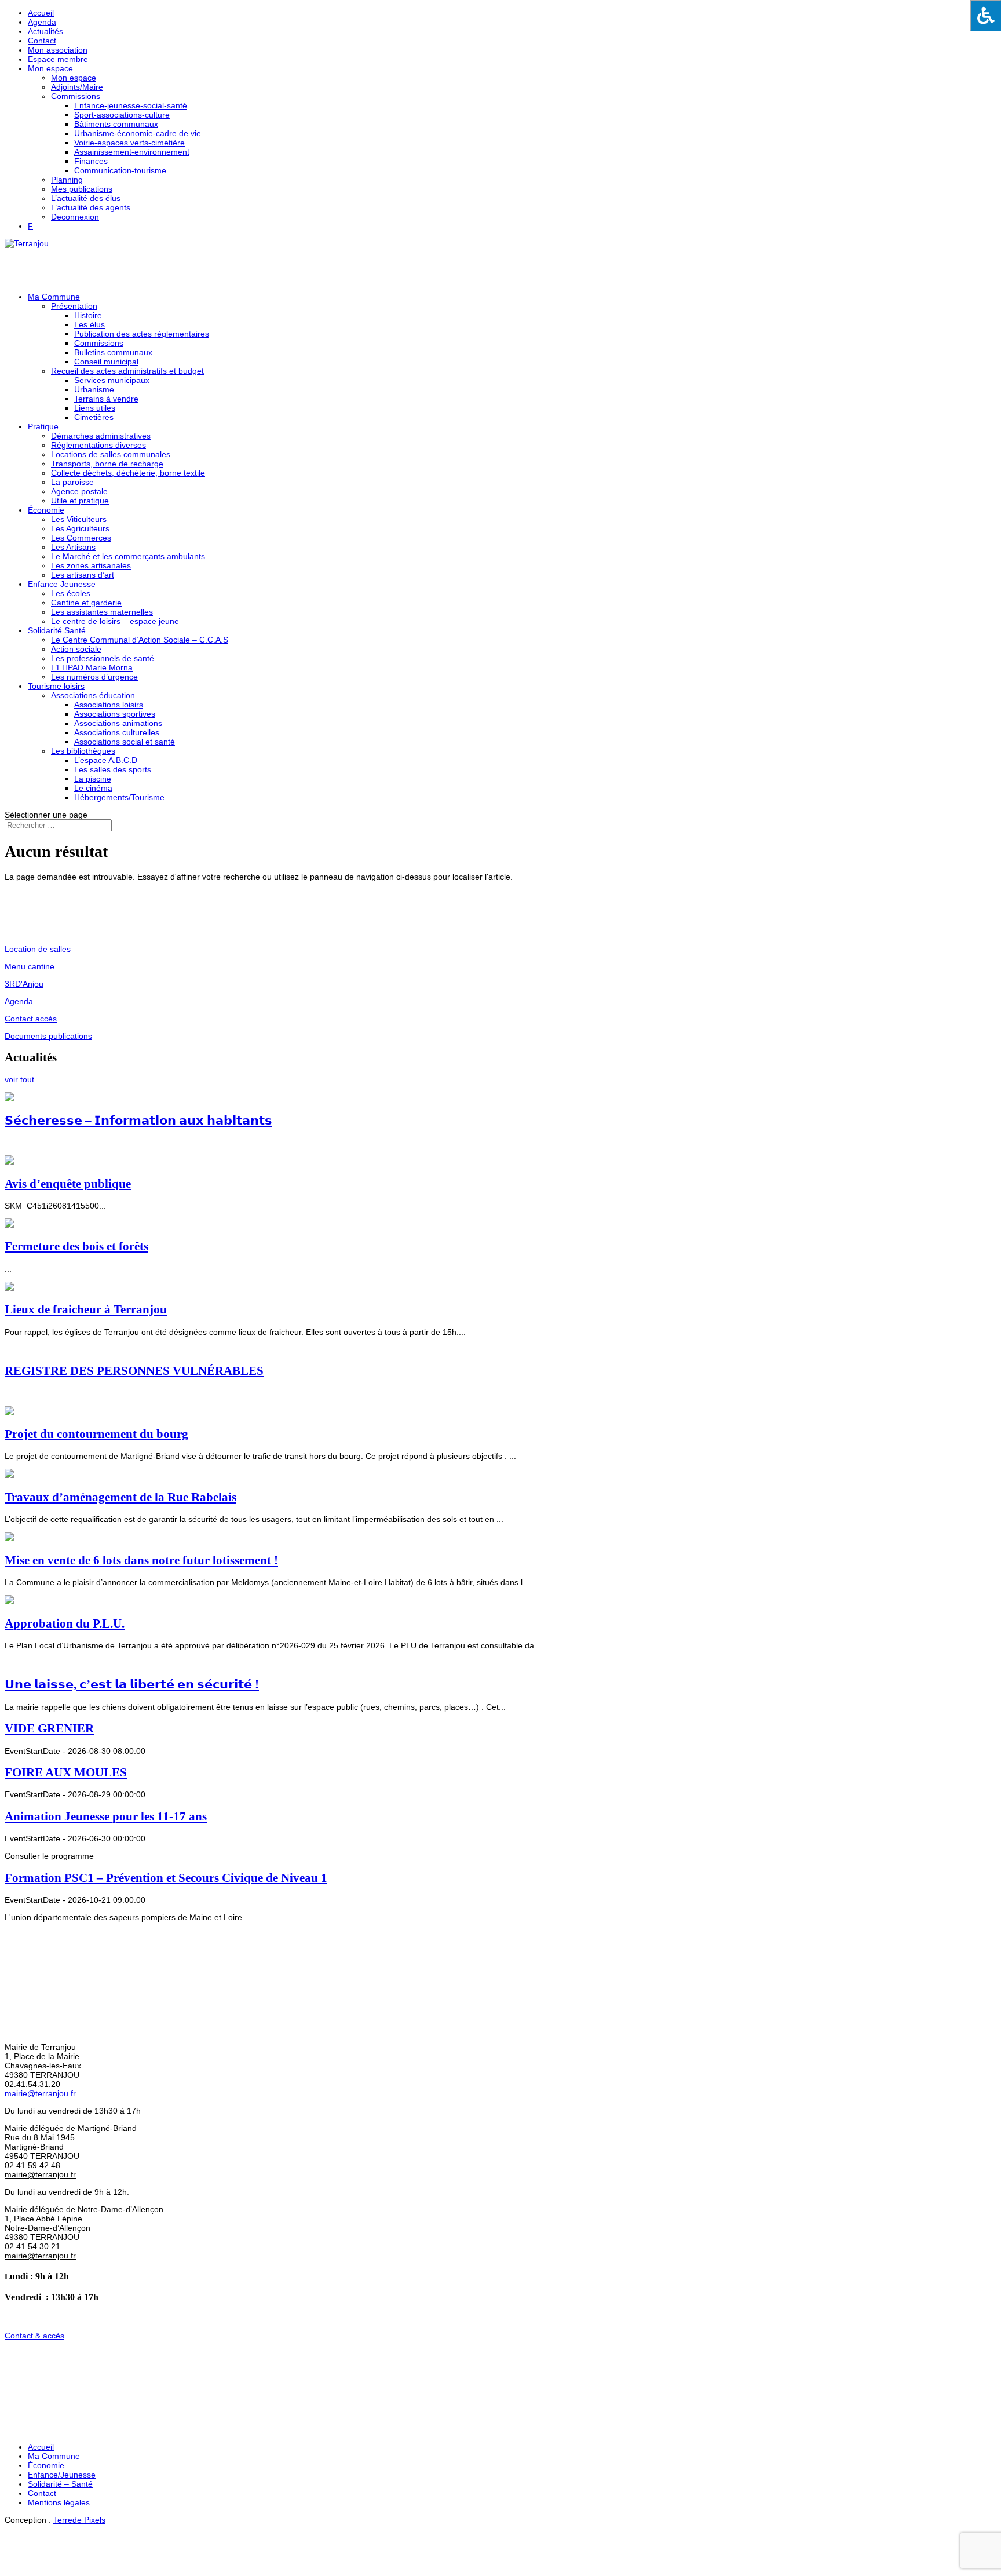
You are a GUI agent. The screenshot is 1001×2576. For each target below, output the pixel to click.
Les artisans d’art (83, 575)
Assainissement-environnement (132, 152)
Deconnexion (75, 217)
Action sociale (76, 649)
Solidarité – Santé (60, 2484)
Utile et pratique (80, 501)
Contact (42, 41)
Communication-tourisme (120, 170)
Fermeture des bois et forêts (76, 1246)
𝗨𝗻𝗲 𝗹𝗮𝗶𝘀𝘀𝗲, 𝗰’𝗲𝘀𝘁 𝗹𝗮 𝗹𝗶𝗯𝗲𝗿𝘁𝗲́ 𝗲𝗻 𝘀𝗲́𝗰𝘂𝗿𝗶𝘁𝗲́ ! (132, 1684)
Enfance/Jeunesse (62, 2475)
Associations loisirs (109, 705)
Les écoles (71, 593)
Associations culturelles (117, 732)
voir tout (19, 1079)
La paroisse (72, 482)
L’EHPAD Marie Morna (92, 667)
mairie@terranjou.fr (40, 2093)
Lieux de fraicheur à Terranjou (86, 1309)
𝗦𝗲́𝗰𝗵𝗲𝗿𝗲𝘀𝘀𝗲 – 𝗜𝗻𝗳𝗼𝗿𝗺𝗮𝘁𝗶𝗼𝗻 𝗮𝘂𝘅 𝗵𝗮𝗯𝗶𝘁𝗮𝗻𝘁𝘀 (138, 1121)
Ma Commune (54, 2456)
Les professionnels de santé (103, 658)
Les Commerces (81, 538)
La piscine (93, 779)
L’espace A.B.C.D (106, 760)
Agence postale (79, 491)
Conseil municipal (106, 362)
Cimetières (94, 417)
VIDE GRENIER (49, 1728)
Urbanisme (94, 389)
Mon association (58, 50)
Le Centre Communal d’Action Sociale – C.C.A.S (140, 640)
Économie (46, 510)
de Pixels (79, 2520)
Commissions (76, 96)
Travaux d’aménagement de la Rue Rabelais (120, 1497)
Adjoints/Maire (77, 87)
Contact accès (31, 1019)
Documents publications (48, 1036)
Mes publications (82, 189)
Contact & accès (34, 2336)
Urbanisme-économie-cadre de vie (138, 133)
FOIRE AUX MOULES (66, 1772)
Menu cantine (30, 966)
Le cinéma (93, 788)
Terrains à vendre (106, 399)
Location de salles (38, 949)
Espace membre (58, 59)
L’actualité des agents (91, 207)
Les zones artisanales (91, 565)
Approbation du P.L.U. (65, 1623)
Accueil (41, 13)
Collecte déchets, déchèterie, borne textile (128, 473)
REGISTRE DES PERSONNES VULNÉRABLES (134, 1371)
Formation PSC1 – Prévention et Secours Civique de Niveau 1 (166, 1878)
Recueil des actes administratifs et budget (127, 371)
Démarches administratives (101, 436)
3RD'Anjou (24, 984)
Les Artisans (73, 547)
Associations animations (118, 723)
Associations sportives (115, 714)
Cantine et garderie (86, 603)
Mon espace (50, 68)
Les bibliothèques (83, 751)
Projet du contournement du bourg (96, 1434)
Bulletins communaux (113, 352)
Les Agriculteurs (80, 528)
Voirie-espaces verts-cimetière (129, 143)
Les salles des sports (113, 769)
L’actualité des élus (86, 198)
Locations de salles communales (111, 454)
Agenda (42, 22)
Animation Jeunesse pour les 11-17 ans (106, 1816)
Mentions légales (59, 2502)
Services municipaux (112, 380)
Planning (67, 180)
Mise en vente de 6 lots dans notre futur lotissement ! (141, 1560)
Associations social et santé (125, 742)
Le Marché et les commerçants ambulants (128, 556)
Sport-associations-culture (122, 115)
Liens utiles (95, 408)
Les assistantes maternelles (102, 612)
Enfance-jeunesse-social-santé (131, 105)
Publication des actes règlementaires (142, 334)
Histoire (88, 315)
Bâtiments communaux (116, 124)
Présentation (74, 306)
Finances (91, 161)
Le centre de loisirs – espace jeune (115, 621)
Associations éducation (93, 695)
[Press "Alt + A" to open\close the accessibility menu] (986, 15)
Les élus (89, 324)
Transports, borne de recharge (107, 464)
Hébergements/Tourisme (119, 797)
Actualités (45, 31)
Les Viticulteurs (79, 519)
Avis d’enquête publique (68, 1184)
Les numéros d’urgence (94, 677)
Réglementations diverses (98, 445)
